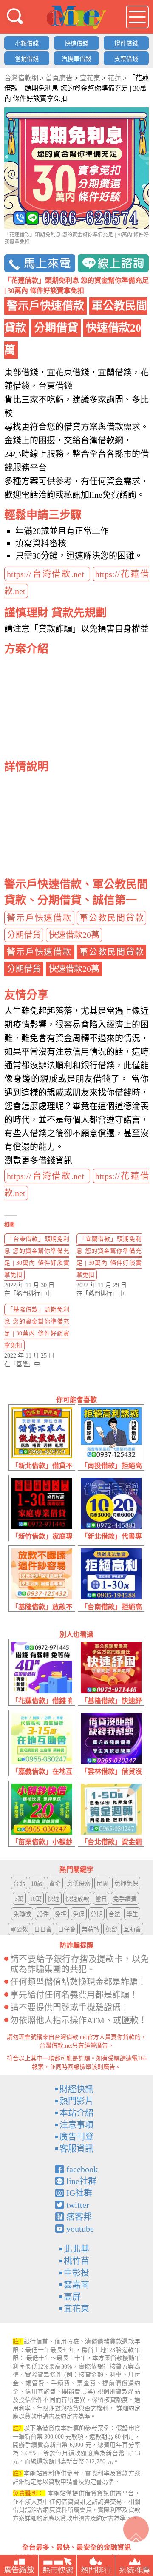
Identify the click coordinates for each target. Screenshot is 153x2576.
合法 (114, 1914)
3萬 (19, 1899)
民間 (102, 1884)
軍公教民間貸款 (112, 918)
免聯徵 (22, 1914)
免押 (61, 1914)
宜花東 (76, 2309)
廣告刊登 (76, 2137)
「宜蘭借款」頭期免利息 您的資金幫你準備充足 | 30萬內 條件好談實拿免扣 (109, 1257)
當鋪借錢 (27, 59)
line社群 (81, 2181)
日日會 (43, 1930)
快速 (54, 1899)
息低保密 (79, 1884)
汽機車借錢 (76, 59)
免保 (79, 1914)
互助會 (132, 1930)
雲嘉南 (76, 2285)
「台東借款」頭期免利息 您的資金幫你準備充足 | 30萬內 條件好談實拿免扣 (37, 1257)
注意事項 (76, 2125)
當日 (101, 1899)
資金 (55, 1884)
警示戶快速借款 (39, 918)
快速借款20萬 (74, 935)
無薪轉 (91, 1930)
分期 (96, 1914)
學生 (132, 1914)
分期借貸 (24, 935)
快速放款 (77, 1899)
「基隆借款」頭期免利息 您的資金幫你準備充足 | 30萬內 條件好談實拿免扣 (37, 1328)
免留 (111, 1930)
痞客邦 (79, 2217)
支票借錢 (126, 59)
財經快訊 (76, 2089)
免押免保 (126, 1884)
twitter (78, 2205)
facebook (82, 2169)
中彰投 (76, 2273)
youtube (80, 2229)
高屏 (72, 2297)
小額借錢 (27, 44)
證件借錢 (126, 44)
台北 (19, 1884)
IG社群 (79, 2193)
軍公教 (19, 1930)
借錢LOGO (76, 17)
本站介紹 (76, 2113)
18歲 (37, 1884)
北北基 (76, 2249)
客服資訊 (76, 2149)
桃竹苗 (76, 2261)
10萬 (36, 1899)
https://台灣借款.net (47, 574)
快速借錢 (76, 44)
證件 (43, 1914)
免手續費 (125, 1899)
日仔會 (67, 1930)
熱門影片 (76, 2101)
